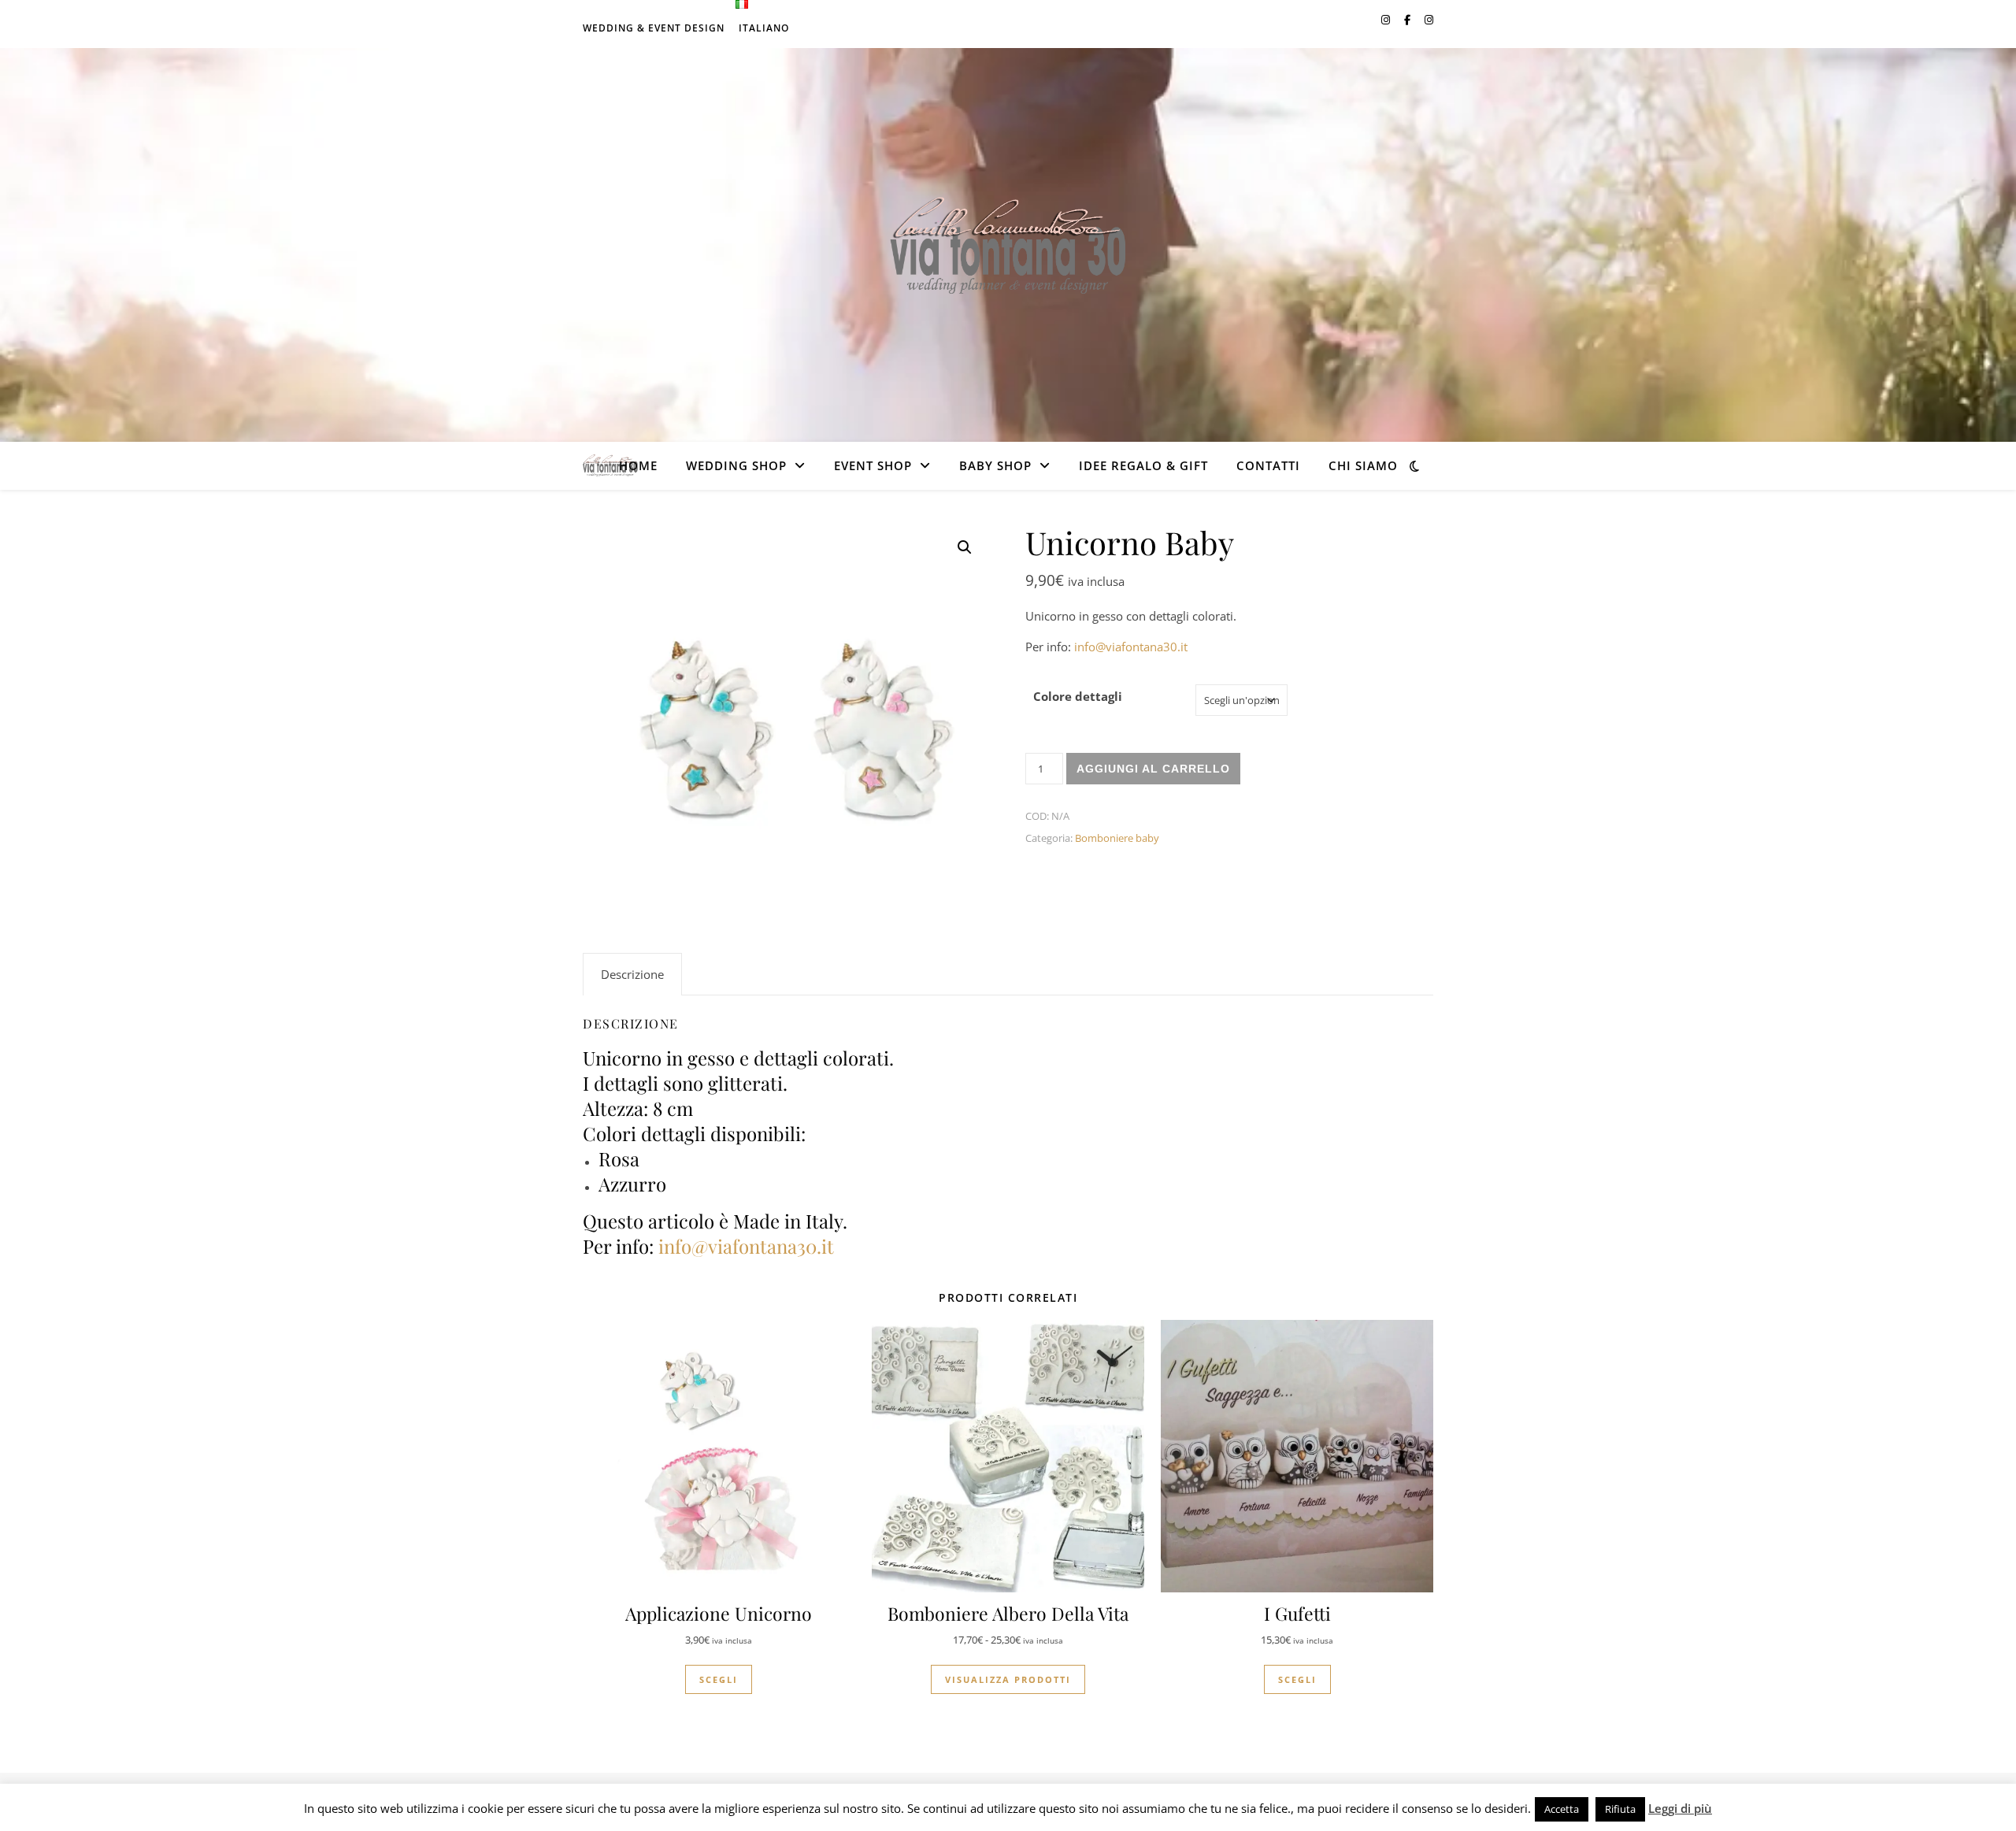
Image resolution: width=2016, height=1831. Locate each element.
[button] (965, 547)
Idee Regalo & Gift (1143, 465)
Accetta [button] (1562, 1809)
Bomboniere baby (1117, 838)
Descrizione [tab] (632, 974)
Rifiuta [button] (1620, 1809)
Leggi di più (1680, 1808)
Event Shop (873, 465)
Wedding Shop (736, 465)
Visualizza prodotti (1008, 1679)
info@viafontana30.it (1131, 647)
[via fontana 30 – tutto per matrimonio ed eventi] (1008, 245)
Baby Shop (995, 465)
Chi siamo (1363, 465)
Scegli (719, 1679)
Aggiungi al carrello (1153, 769)
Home (638, 465)
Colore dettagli (1078, 696)
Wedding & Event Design (654, 28)
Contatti (1268, 465)
